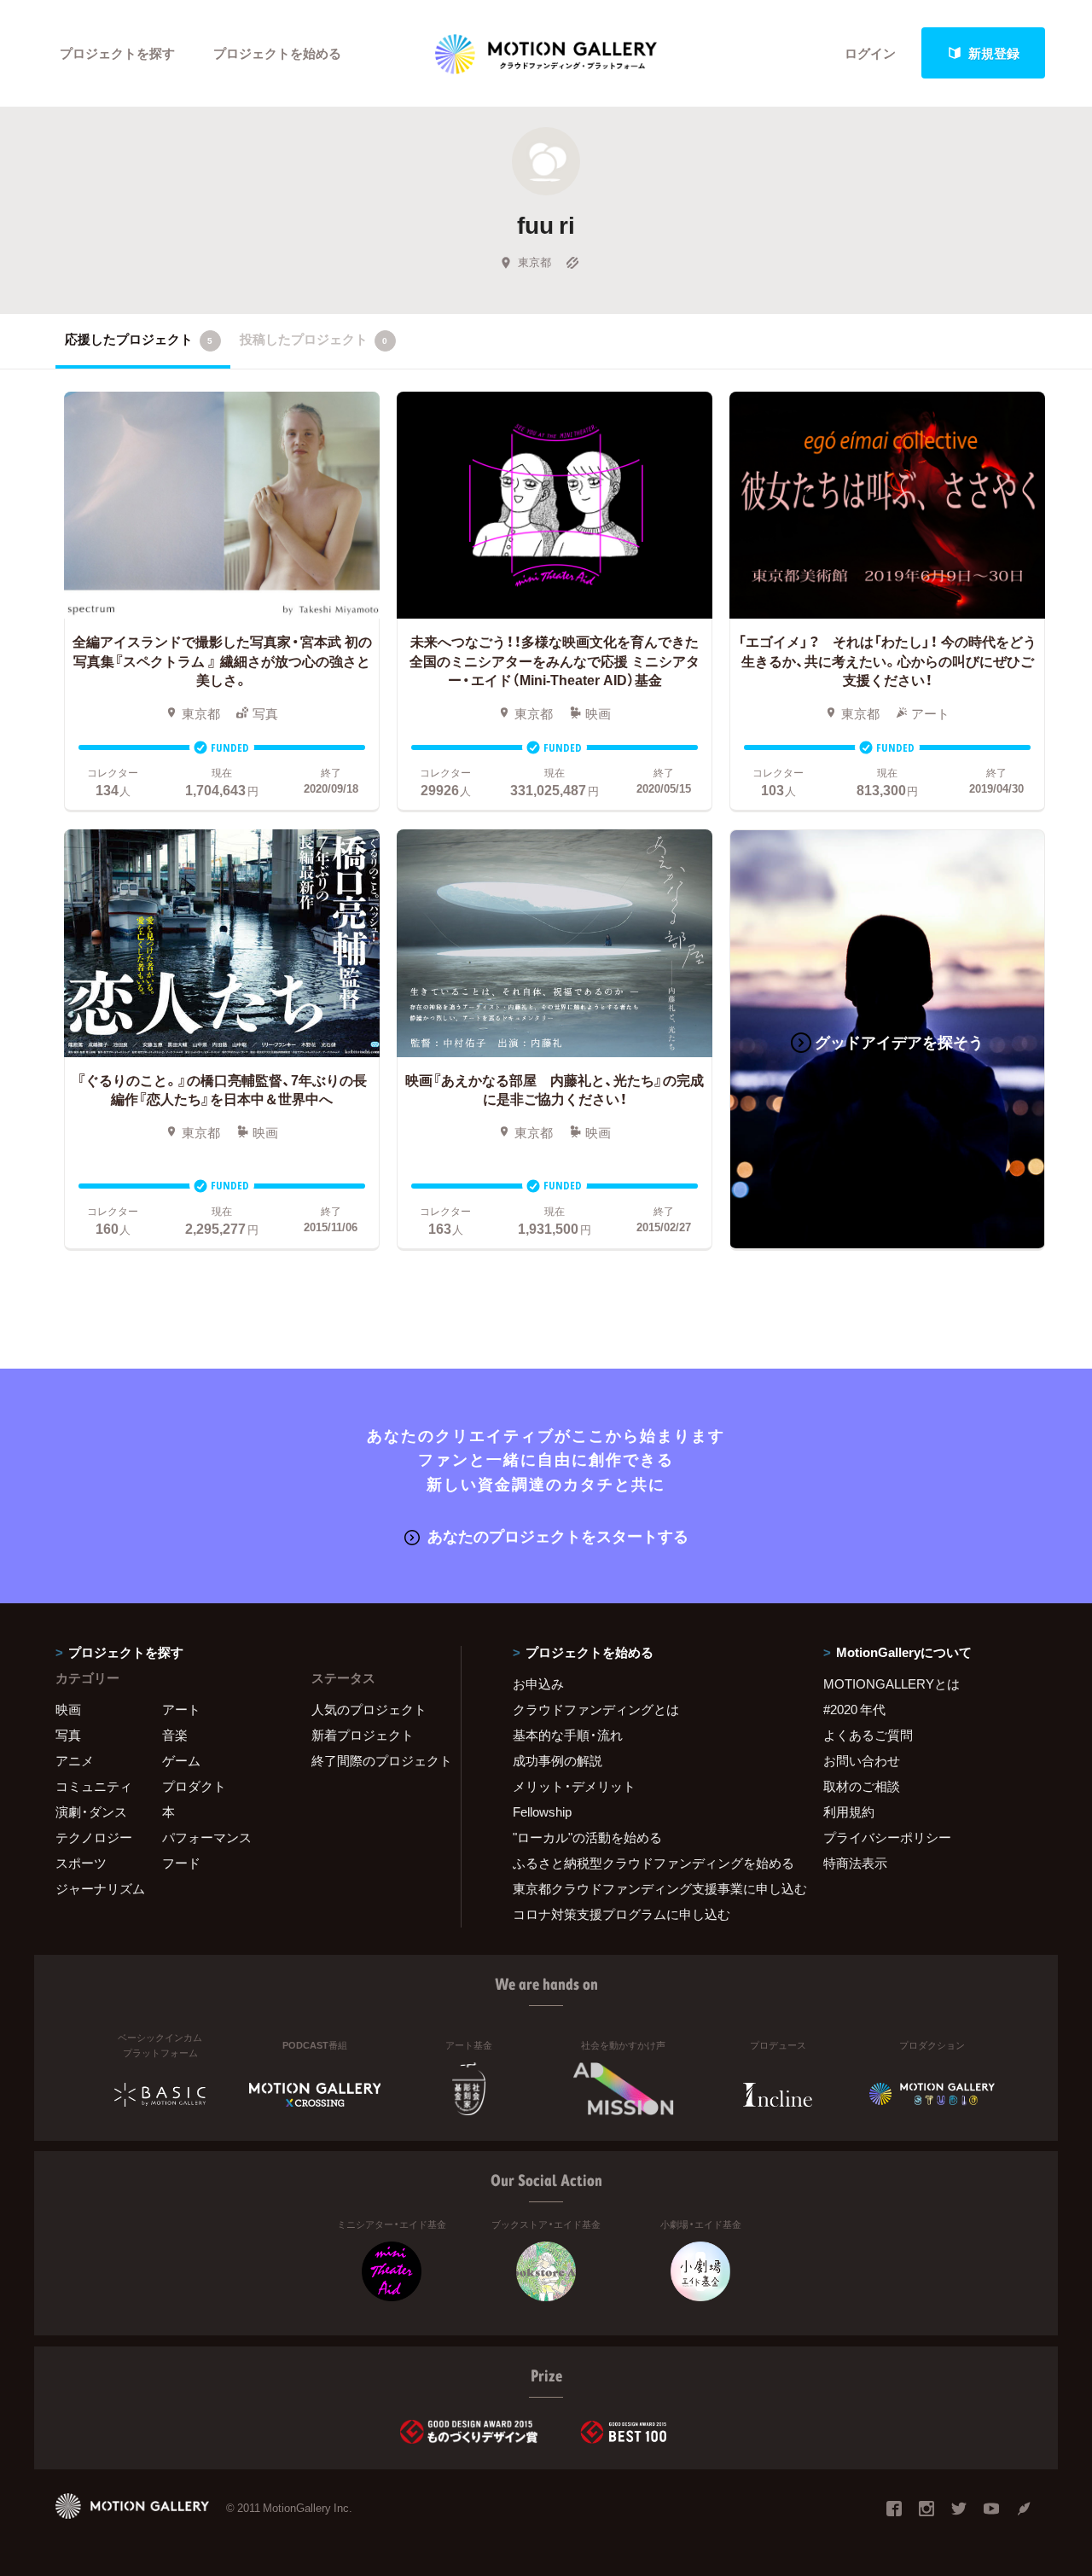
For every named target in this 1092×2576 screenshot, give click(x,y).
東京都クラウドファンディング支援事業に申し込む (647, 1888)
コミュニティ (94, 1786)
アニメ (75, 1760)
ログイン (870, 53)
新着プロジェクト (363, 1735)
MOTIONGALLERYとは (892, 1683)
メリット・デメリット (574, 1786)
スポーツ (81, 1863)
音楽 (175, 1735)
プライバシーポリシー (887, 1837)
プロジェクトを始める (277, 53)
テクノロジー (94, 1837)
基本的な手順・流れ (568, 1735)
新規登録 (994, 53)
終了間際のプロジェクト (375, 1760)
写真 (68, 1735)
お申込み (538, 1683)
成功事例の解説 (558, 1760)
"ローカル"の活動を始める (587, 1837)
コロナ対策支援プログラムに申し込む (622, 1914)
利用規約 (849, 1811)
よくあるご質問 (868, 1735)
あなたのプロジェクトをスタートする (558, 1535)
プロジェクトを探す (117, 53)
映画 (68, 1709)
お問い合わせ (862, 1760)
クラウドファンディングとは (596, 1709)
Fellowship (542, 1811)
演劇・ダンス (91, 1811)
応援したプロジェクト (139, 339)
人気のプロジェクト (369, 1709)
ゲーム (181, 1760)
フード (181, 1863)
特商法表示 (855, 1863)
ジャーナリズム (100, 1888)
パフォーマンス (207, 1837)
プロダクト (194, 1786)
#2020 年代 (854, 1709)
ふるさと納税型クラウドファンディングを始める (647, 1863)
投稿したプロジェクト (314, 339)
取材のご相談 (862, 1786)
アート (181, 1709)
